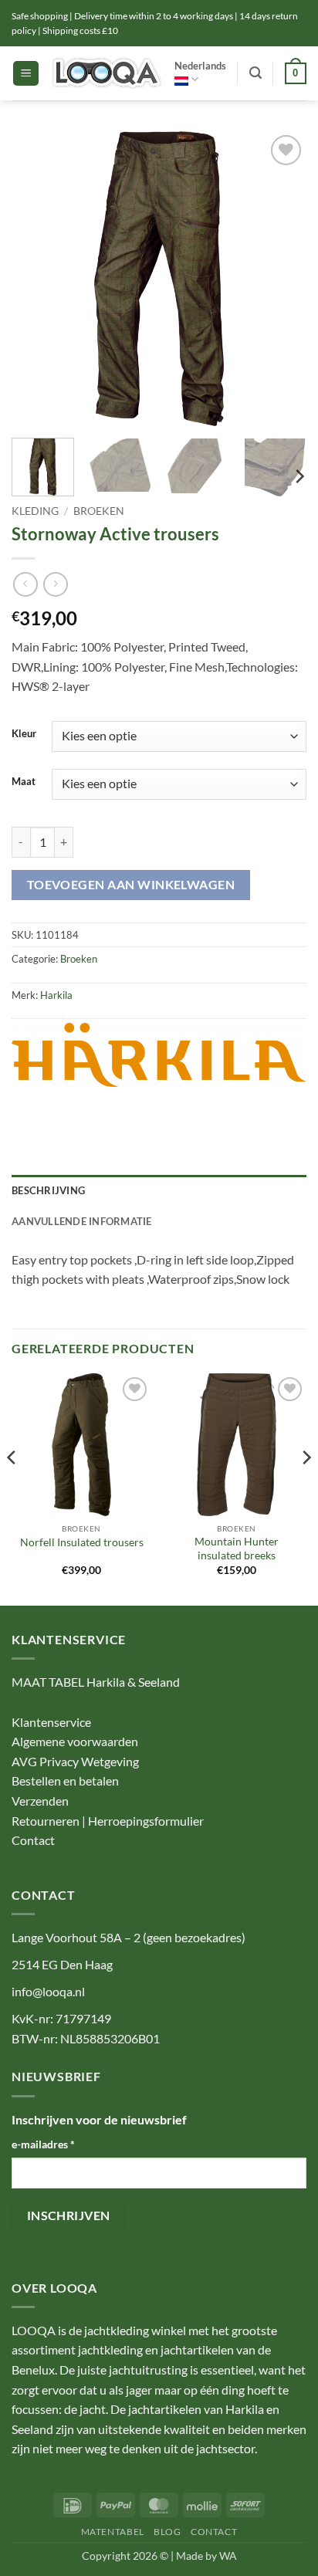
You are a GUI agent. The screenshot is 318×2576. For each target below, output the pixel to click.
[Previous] (37, 279)
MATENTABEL (113, 2532)
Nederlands (200, 66)
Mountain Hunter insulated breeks (237, 1549)
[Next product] (25, 584)
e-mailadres (43, 2144)
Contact (33, 1840)
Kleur (24, 734)
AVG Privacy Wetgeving (75, 1761)
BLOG (167, 2532)
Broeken (99, 511)
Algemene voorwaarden (75, 1741)
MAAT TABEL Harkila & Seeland (96, 1682)
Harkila (56, 995)
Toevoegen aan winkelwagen (131, 885)
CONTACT (214, 2532)
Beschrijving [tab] (48, 1190)
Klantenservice (51, 1722)
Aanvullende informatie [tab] (82, 1221)
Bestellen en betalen (65, 1781)
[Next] (281, 279)
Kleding (35, 511)
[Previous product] (55, 584)
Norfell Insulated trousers (82, 1542)
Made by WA (206, 2556)
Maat (24, 782)
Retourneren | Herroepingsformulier (108, 1821)
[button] (26, 74)
